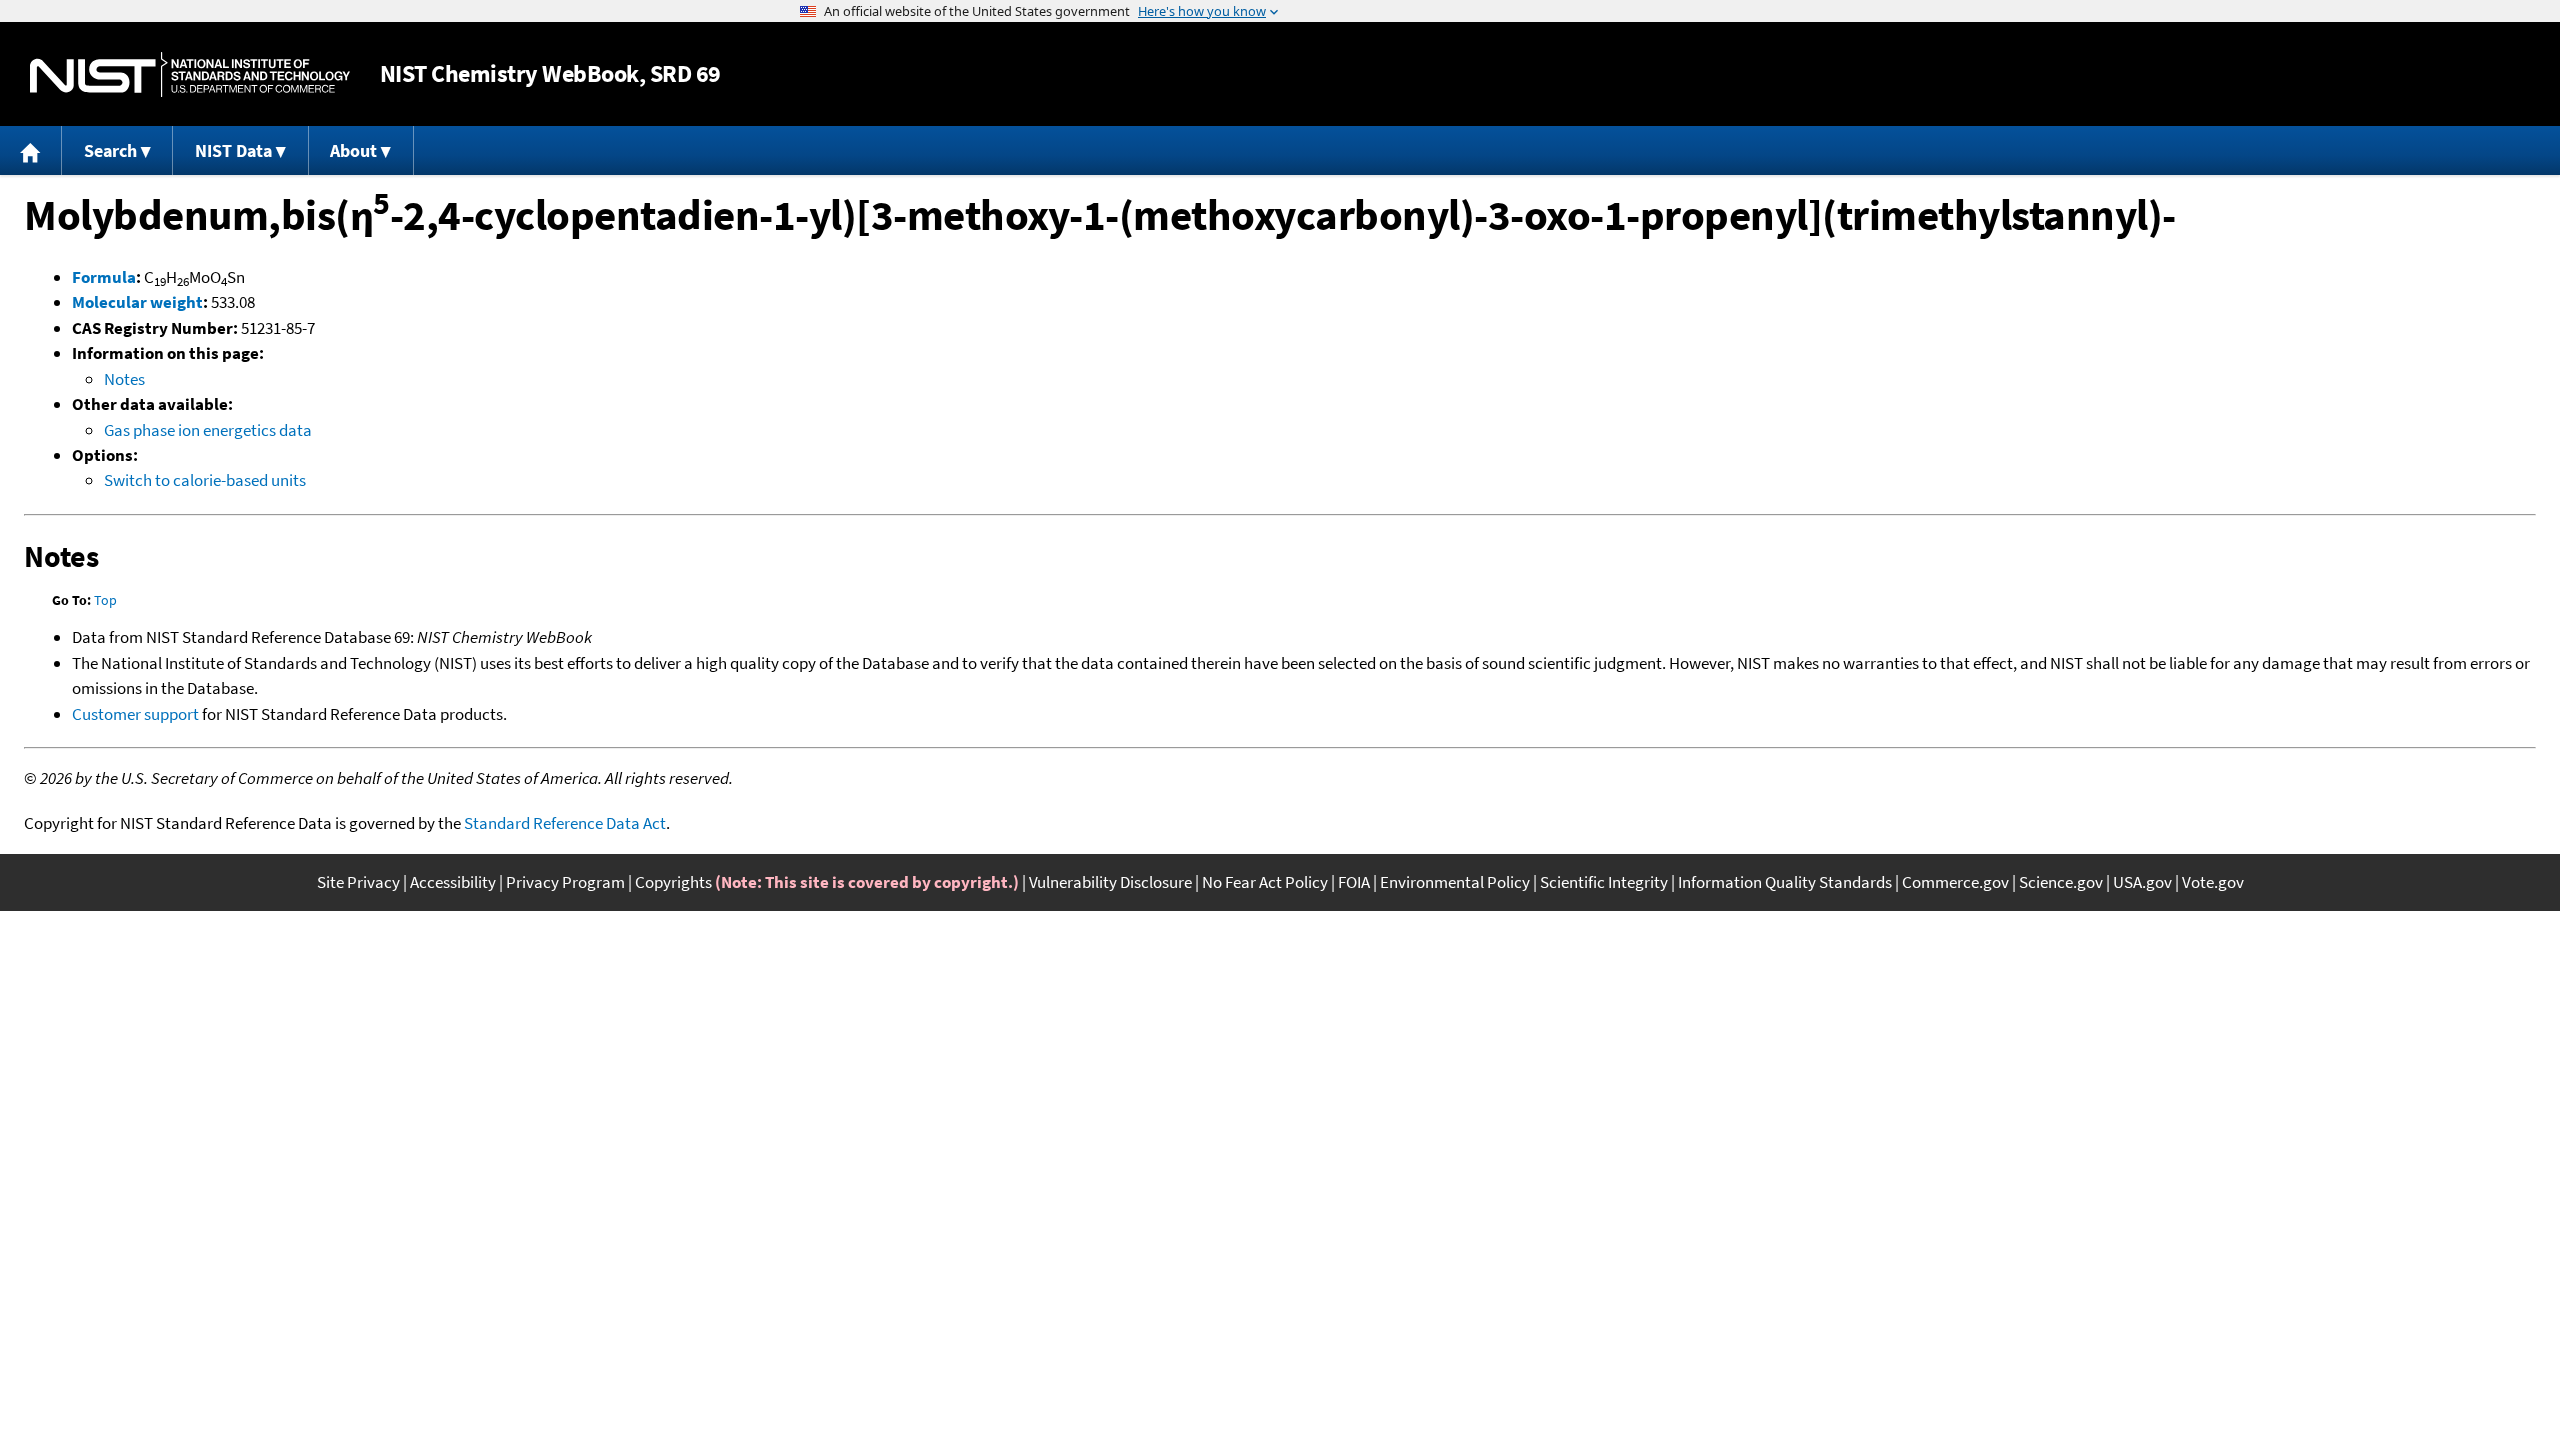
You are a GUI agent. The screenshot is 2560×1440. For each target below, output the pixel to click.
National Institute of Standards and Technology (190, 74)
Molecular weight (137, 302)
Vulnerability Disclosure (1110, 882)
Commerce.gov (1955, 882)
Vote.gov (2213, 882)
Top (105, 600)
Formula (104, 277)
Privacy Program (565, 882)
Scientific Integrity (1604, 882)
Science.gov (2061, 882)
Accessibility (453, 882)
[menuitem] (31, 150)
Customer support (135, 714)
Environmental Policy (1455, 882)
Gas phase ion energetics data (208, 430)
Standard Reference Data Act (565, 823)
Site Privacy (358, 882)
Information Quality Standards (1785, 882)
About (353, 150)
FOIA (1354, 882)
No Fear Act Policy (1265, 882)
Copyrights (673, 882)
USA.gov (2142, 882)
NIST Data (233, 150)
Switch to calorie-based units (205, 480)
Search (110, 150)
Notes (124, 379)
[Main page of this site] (31, 150)
